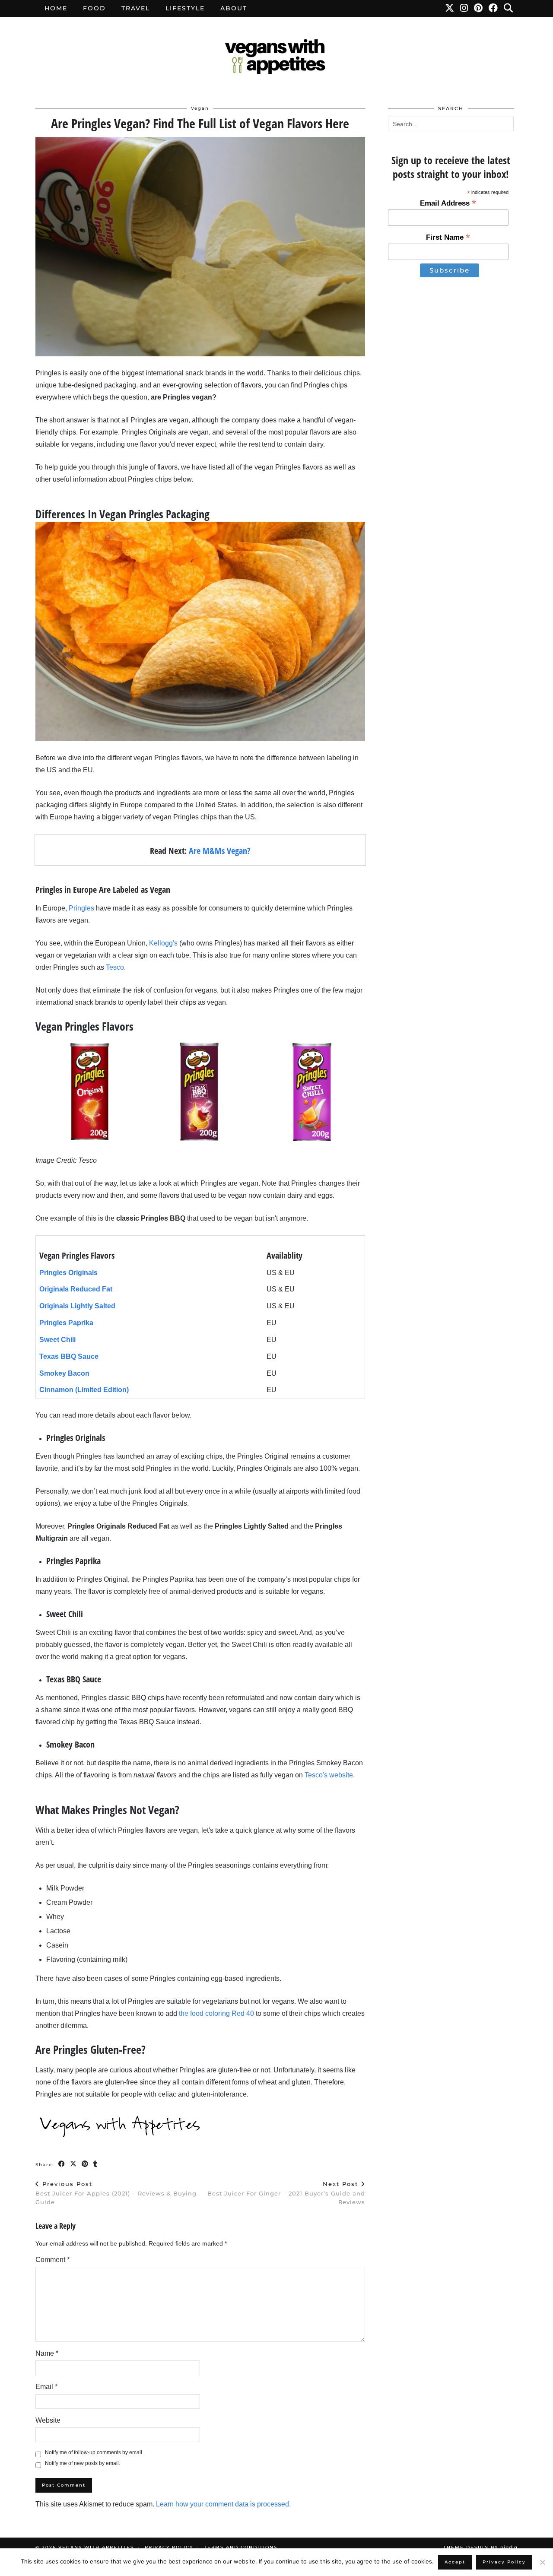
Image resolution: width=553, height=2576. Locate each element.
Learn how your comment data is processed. (223, 2504)
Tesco (115, 967)
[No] (542, 2562)
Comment (52, 2260)
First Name (448, 237)
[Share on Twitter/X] (74, 2164)
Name (47, 2353)
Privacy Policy (169, 2547)
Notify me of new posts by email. (83, 2463)
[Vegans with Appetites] (276, 58)
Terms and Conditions (241, 2547)
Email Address (448, 203)
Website (48, 2420)
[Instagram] (464, 8)
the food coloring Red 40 (216, 2013)
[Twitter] (450, 8)
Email (46, 2387)
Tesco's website (329, 1775)
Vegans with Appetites (96, 2547)
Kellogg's (163, 943)
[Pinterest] (479, 8)
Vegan (200, 108)
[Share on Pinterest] (85, 2164)
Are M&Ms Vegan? (220, 851)
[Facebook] (494, 8)
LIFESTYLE (185, 8)
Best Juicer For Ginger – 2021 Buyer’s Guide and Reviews (286, 2193)
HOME (56, 8)
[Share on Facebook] (62, 2164)
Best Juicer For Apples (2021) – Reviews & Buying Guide (116, 2193)
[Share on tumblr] (96, 2164)
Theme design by (480, 2547)
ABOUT (234, 8)
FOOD (94, 8)
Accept (455, 2562)
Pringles (81, 908)
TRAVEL (136, 8)
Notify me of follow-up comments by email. (94, 2452)
